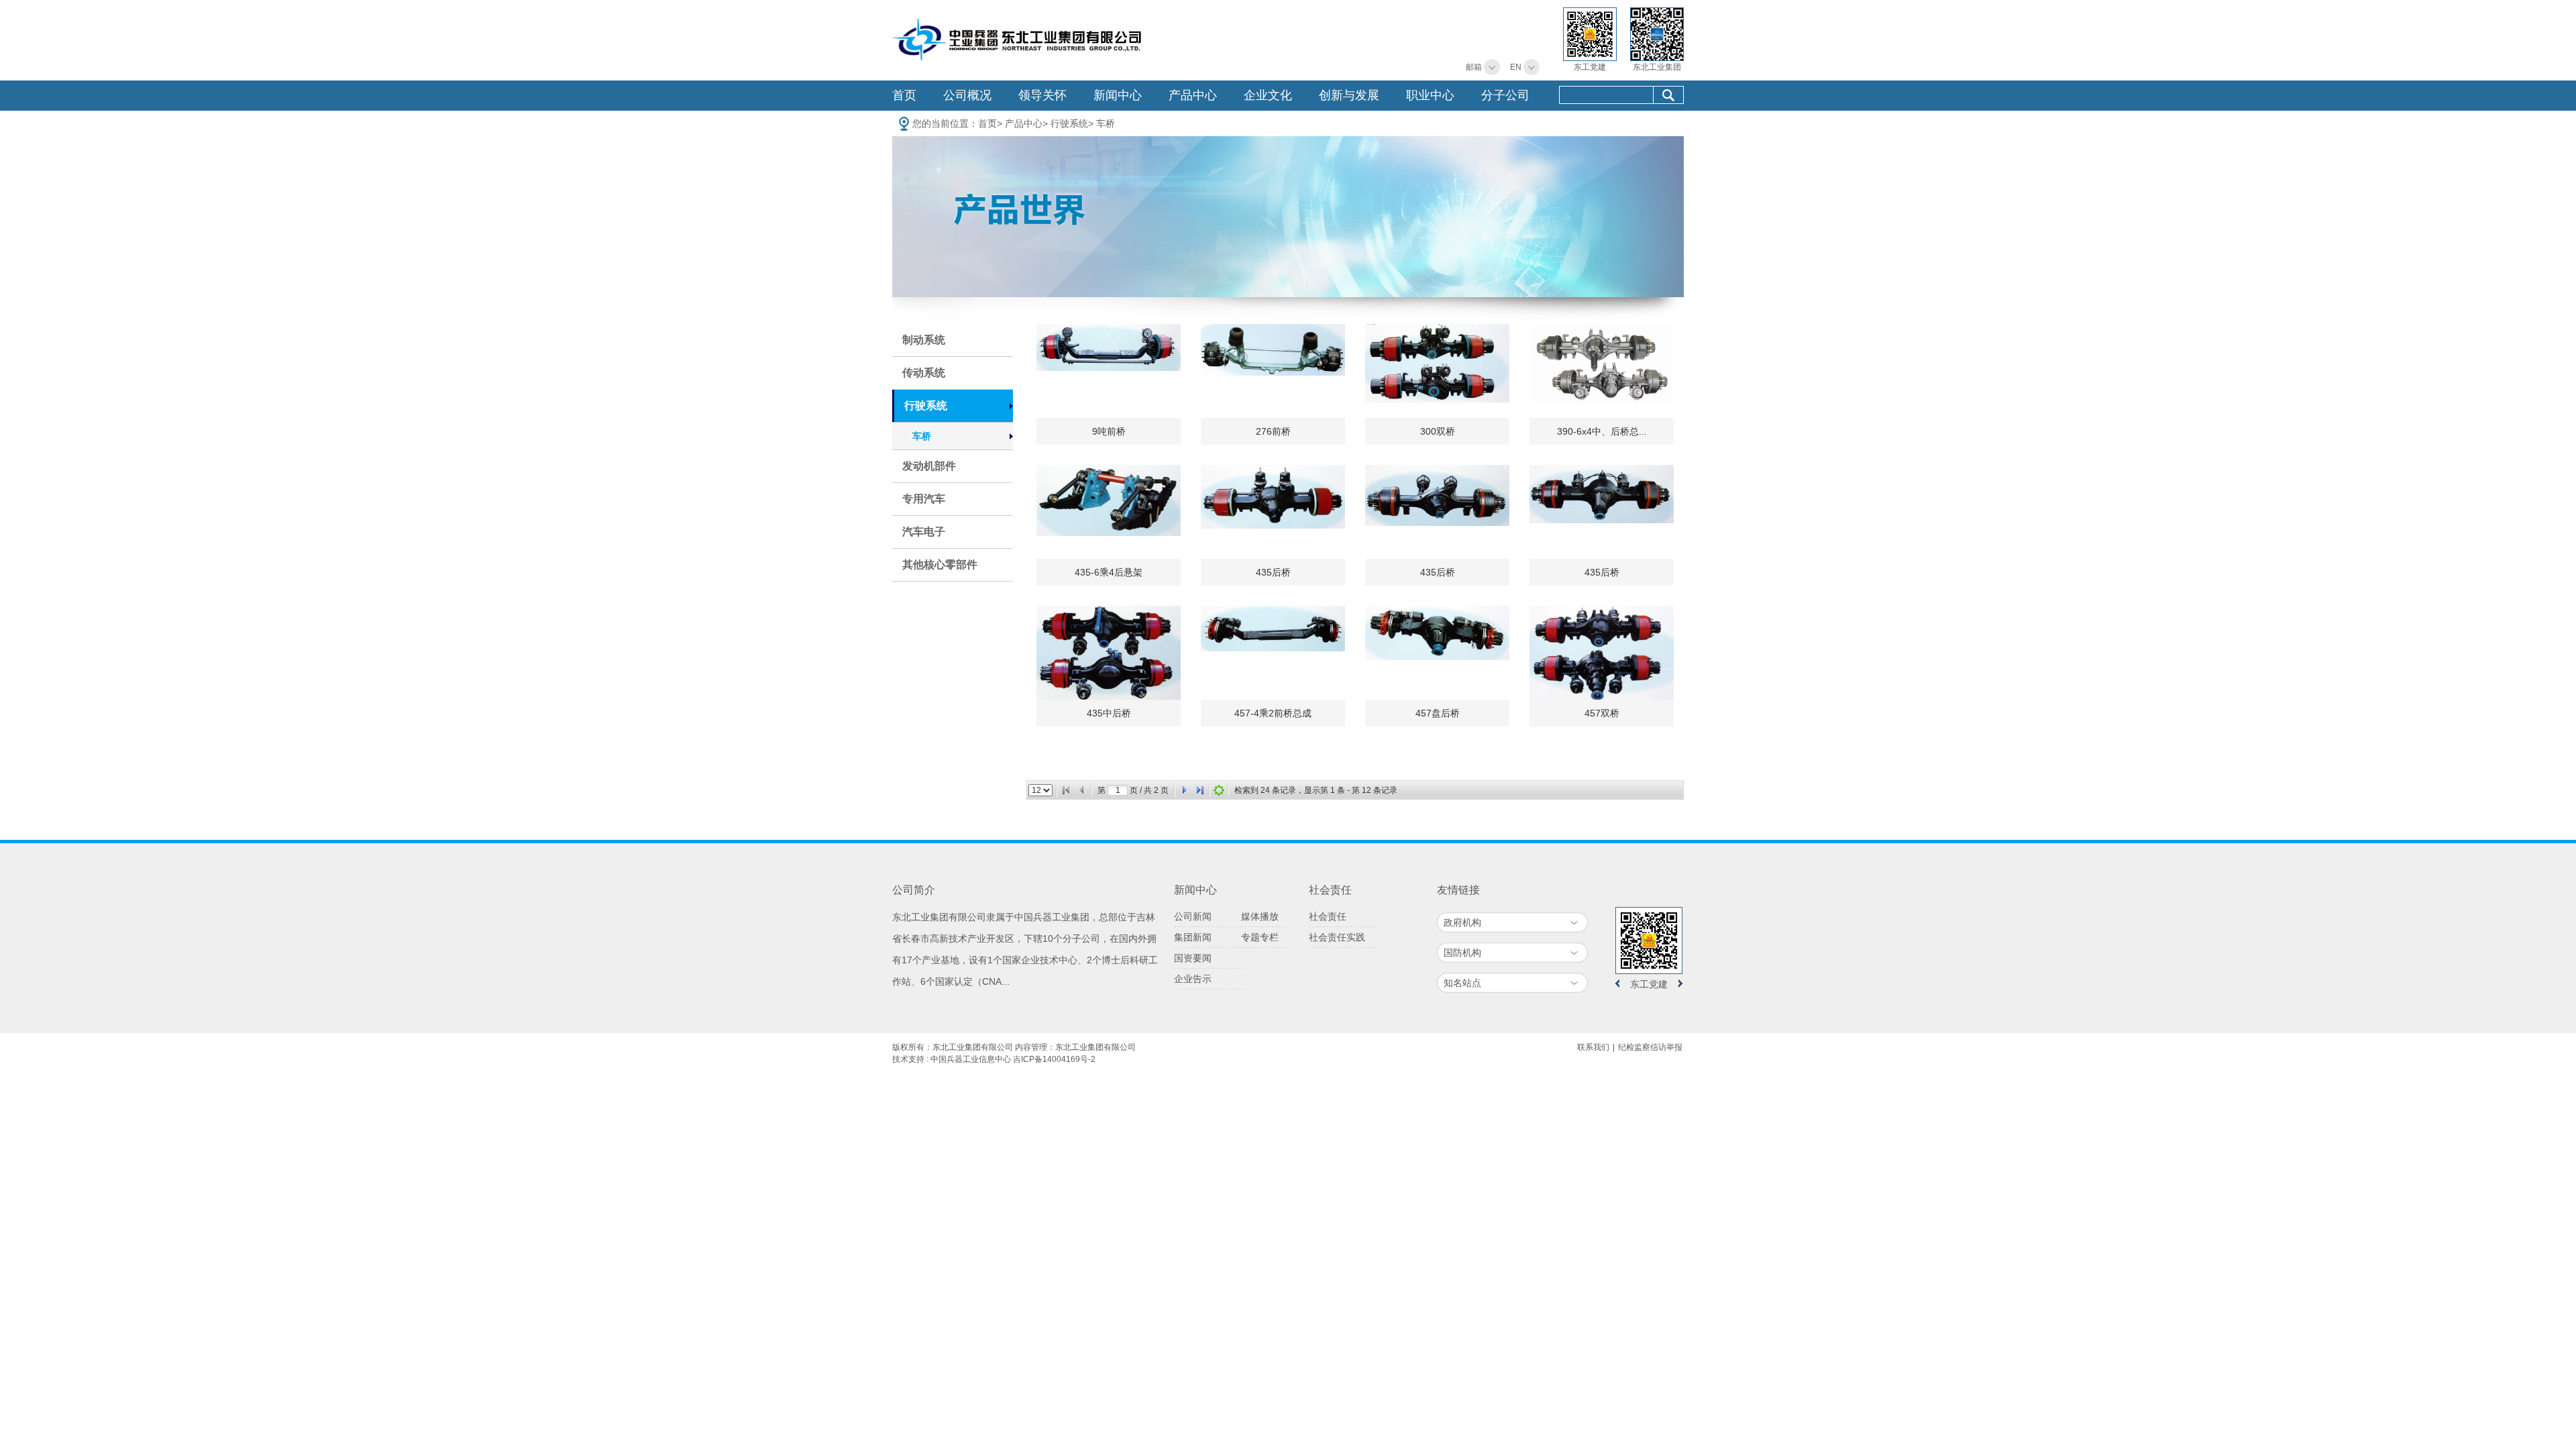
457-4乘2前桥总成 (1273, 713)
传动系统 (924, 373)
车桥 (1106, 123)
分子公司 (1505, 95)
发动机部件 (929, 466)
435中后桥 (1109, 713)
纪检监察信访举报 (1650, 1047)
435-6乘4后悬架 (1109, 572)
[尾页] (1200, 790)
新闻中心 (1118, 95)
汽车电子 (924, 532)
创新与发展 (1349, 95)
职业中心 (1430, 95)
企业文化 (1268, 95)
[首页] (1066, 790)
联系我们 (1593, 1047)
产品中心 (1193, 95)
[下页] (1184, 790)
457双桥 (1602, 713)
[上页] (1082, 790)
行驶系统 (1069, 123)
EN (1516, 67)
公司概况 (967, 95)
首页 (904, 95)
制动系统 (924, 340)
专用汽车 (924, 499)
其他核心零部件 (940, 565)
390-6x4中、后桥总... (1602, 431)
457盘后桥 (1438, 713)
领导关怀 (1042, 95)
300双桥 (1438, 431)
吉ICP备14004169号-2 (1054, 1059)
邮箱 (1474, 67)
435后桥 (1273, 572)
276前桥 (1273, 431)
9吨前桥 (1109, 431)
